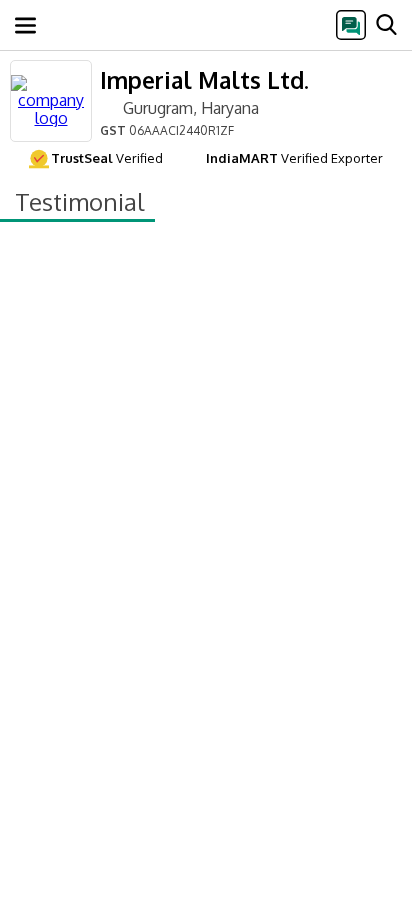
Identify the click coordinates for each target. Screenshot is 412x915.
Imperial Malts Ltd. (204, 79)
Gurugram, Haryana (191, 107)
